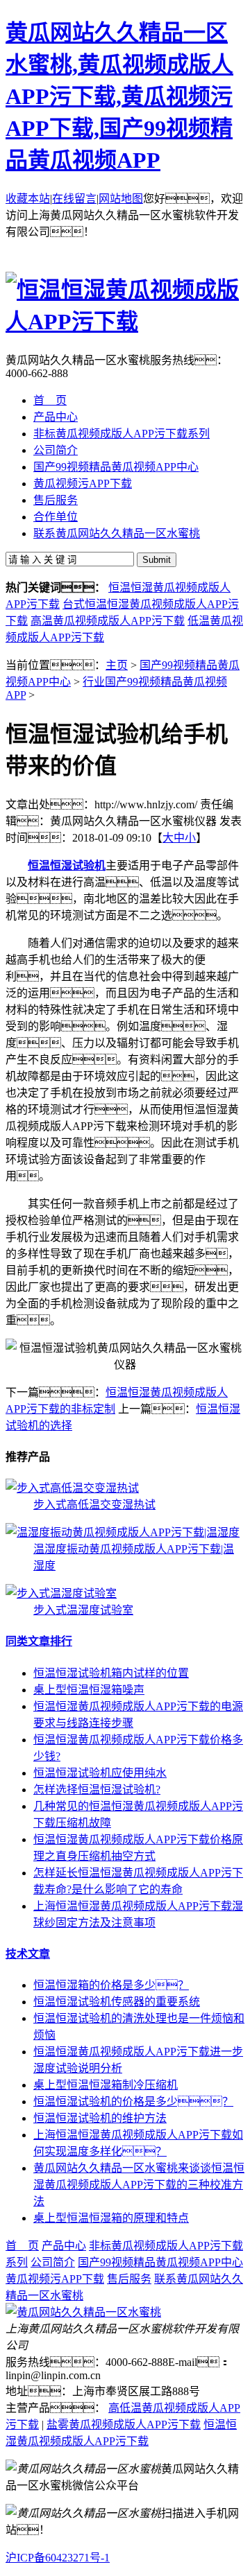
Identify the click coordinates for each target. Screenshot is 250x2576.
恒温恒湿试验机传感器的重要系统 (117, 2002)
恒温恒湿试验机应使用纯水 (100, 1773)
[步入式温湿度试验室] (61, 1593)
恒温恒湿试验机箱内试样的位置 (111, 1673)
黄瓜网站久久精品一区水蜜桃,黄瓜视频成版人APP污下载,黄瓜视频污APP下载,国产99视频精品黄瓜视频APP (119, 96)
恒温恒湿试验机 (67, 865)
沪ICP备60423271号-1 (58, 2558)
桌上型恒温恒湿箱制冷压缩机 (106, 2085)
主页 (117, 665)
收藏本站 (28, 199)
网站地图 (121, 199)
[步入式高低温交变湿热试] (72, 1488)
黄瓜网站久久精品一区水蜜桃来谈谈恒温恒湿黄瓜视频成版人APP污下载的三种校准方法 (139, 2185)
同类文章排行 (39, 1641)
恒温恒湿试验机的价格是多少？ (133, 2101)
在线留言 (74, 199)
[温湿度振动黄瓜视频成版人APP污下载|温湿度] (123, 1532)
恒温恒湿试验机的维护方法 (100, 2118)
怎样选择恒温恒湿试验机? (97, 1790)
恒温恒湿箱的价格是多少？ (111, 1985)
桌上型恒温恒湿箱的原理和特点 (111, 2218)
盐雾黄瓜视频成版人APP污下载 (124, 2425)
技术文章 (28, 1954)
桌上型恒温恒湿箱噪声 (89, 1690)
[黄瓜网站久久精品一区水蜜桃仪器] (83, 2312)
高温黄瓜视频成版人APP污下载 (108, 621)
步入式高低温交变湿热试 (94, 1505)
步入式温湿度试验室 (83, 1610)
